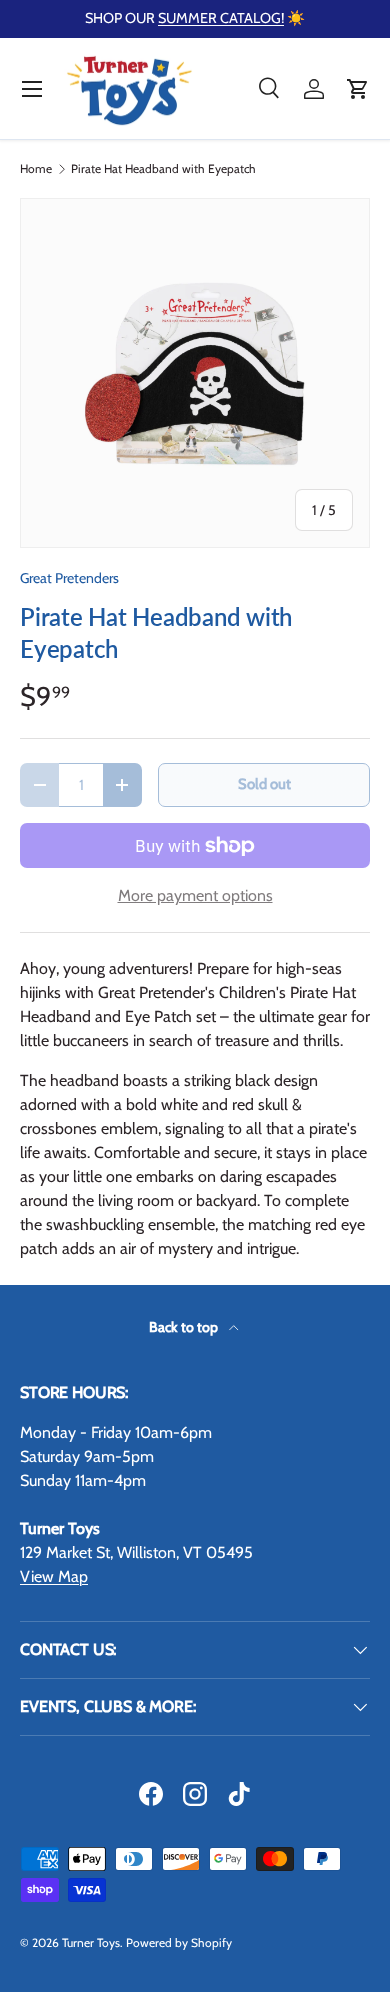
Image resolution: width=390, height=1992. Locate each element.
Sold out (264, 784)
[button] (358, 89)
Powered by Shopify (179, 1942)
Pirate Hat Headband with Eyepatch (163, 169)
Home (36, 169)
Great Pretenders (69, 578)
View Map (54, 1576)
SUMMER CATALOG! (221, 18)
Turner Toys (91, 1942)
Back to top (185, 1327)
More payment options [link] (195, 895)
